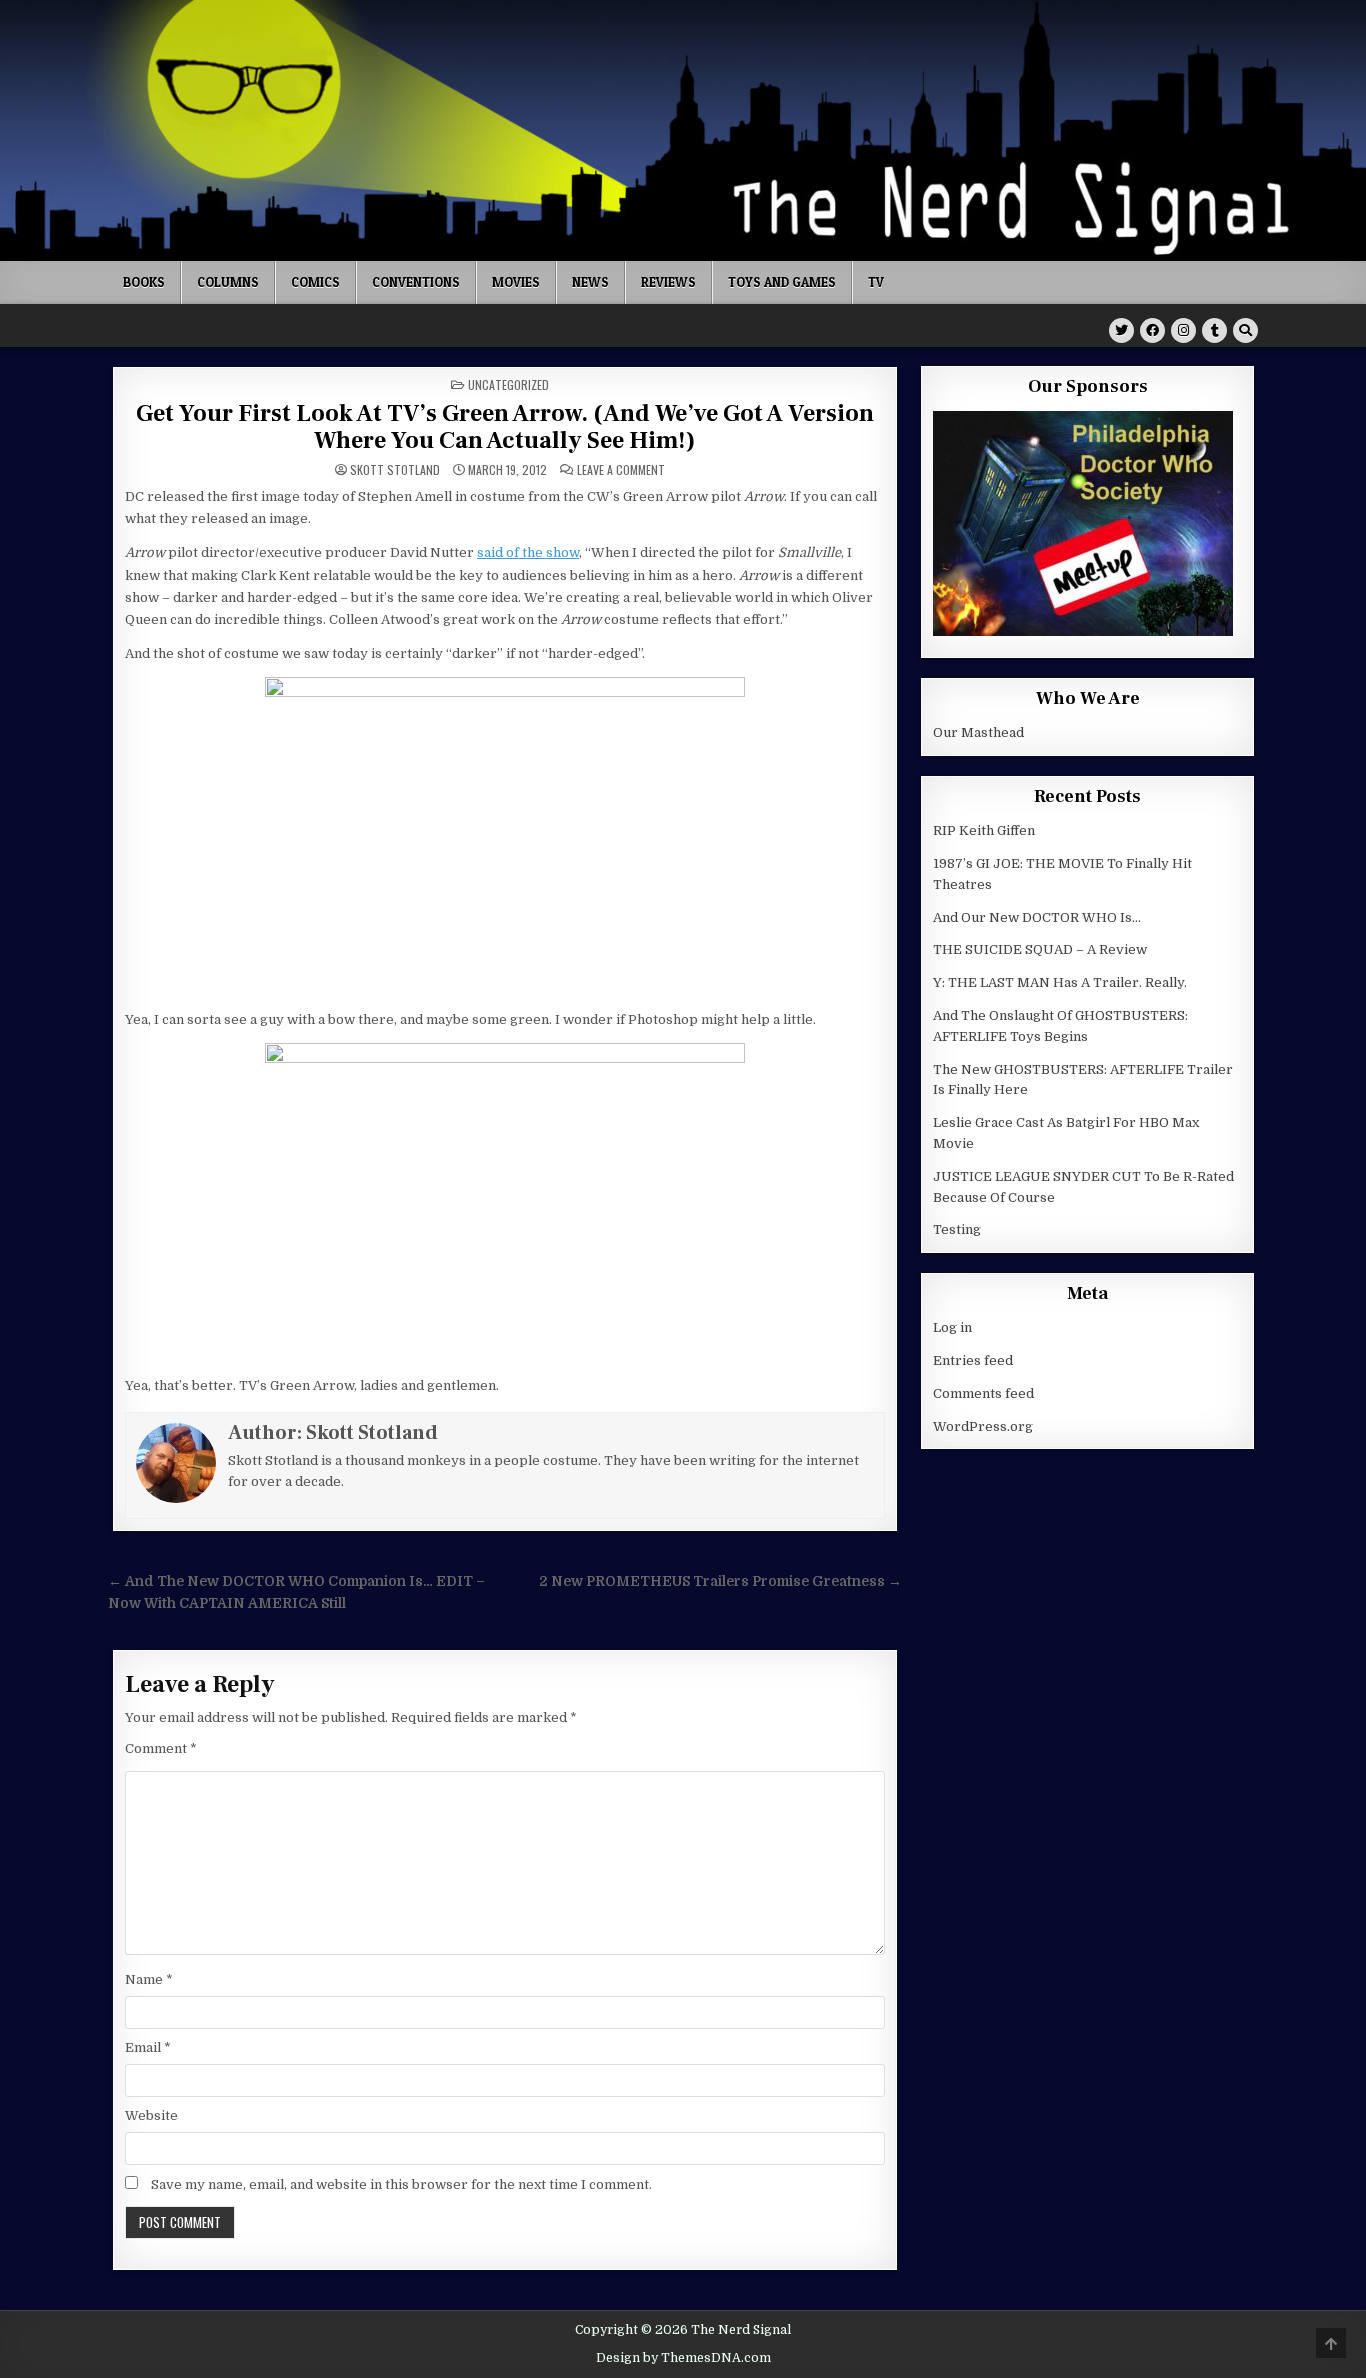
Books (144, 282)
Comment (161, 1748)
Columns (228, 282)
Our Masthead (978, 732)
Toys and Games (782, 282)
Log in (952, 1327)
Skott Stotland (395, 470)
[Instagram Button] (1183, 330)
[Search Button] (1245, 330)
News (590, 282)
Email (148, 2047)
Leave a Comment (621, 470)
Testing (957, 1229)
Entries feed (973, 1360)
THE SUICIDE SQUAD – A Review (1040, 949)
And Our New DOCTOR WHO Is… (1037, 917)
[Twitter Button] (1121, 330)
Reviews (668, 282)
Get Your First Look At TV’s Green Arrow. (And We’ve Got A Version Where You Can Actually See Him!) (505, 426)
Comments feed (983, 1393)
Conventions (416, 282)
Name (149, 1979)
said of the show (528, 552)
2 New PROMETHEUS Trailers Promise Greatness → (720, 1581)
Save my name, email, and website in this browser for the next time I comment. (401, 2184)
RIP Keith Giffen (984, 830)
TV (876, 282)
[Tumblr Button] (1214, 330)
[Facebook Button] (1152, 330)
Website (151, 2115)
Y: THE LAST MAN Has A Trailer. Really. (1060, 982)
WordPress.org (983, 1426)
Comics (315, 282)
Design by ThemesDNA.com (683, 2358)
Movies (516, 282)
